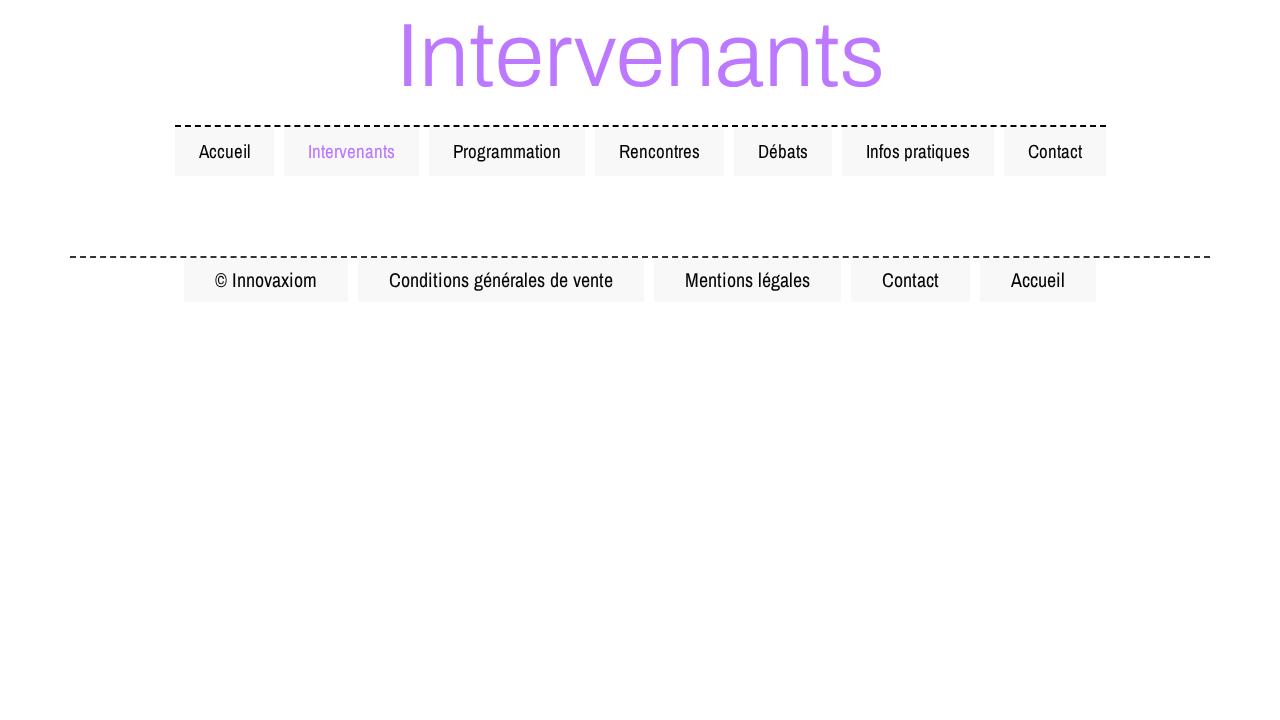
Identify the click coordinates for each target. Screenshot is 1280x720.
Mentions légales (747, 279)
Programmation (507, 151)
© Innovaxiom (266, 279)
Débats (783, 151)
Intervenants (351, 151)
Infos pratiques (918, 151)
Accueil (224, 151)
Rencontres (659, 151)
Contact (1055, 151)
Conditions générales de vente (501, 279)
